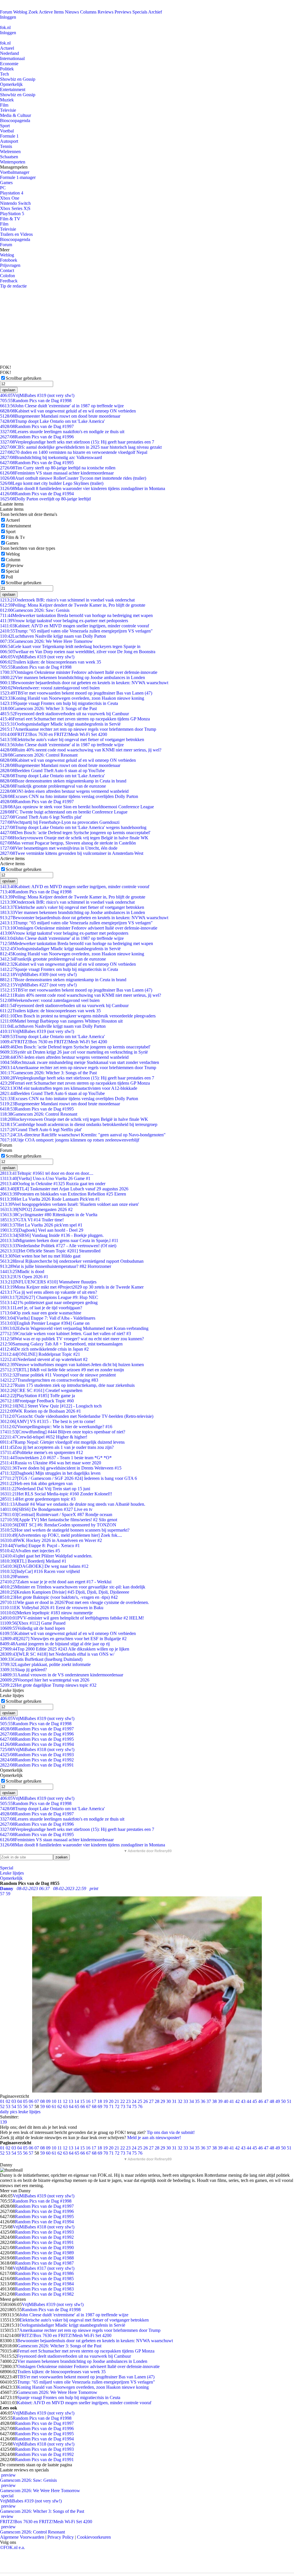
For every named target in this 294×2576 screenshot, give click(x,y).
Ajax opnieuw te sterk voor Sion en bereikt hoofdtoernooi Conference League (77, 807)
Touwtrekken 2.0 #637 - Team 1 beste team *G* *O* (56, 1458)
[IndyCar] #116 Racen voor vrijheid (40, 1571)
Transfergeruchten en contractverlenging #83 (49, 1380)
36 (203, 2101)
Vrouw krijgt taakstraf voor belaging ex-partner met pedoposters (64, 621)
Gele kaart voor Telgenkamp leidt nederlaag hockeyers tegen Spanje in (70, 646)
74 (129, 2107)
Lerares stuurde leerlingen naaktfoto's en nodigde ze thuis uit (62, 432)
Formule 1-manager (18, 177)
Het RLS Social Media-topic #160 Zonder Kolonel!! (56, 1494)
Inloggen (8, 17)
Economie (9, 64)
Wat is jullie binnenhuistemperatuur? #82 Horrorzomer (56, 1266)
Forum (6, 12)
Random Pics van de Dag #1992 (37, 1760)
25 (140, 2101)
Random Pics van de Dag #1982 (44, 2294)
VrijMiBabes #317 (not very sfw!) (43, 2268)
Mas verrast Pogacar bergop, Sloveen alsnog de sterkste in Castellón (68, 843)
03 (14, 2101)
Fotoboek (9, 260)
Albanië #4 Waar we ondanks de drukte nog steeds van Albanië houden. (73, 1504)
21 (117, 2101)
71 (111, 2107)
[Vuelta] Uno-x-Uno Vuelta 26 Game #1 (45, 1178)
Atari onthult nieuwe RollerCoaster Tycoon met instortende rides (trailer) (73, 478)
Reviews (106, 12)
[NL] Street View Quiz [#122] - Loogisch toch (51, 1406)
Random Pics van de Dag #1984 (44, 2284)
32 (180, 2101)
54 (14, 2107)
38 (214, 2101)
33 (186, 2101)
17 (94, 2101)
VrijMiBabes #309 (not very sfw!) (38, 974)
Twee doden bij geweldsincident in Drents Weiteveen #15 (61, 1468)
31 (174, 2101)
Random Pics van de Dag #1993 (37, 1755)
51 (289, 2101)
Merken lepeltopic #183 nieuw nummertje (46, 1613)
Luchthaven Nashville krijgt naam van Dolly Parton (53, 636)
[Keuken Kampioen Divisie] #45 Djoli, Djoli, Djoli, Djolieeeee (65, 1592)
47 (266, 2101)
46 (260, 2101)
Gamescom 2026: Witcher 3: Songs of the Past (48, 708)
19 (105, 2101)
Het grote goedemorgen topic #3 (38, 1499)
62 (60, 2107)
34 (192, 2101)
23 (128, 2101)
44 (249, 2101)
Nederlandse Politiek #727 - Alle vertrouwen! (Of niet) (58, 1246)
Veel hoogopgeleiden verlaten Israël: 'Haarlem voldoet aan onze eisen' (69, 1204)
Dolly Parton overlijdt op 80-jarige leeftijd (45, 499)
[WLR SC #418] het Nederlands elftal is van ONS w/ (57, 1654)
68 (94, 2107)
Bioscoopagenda (15, 120)
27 (151, 2101)
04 (20, 2101)
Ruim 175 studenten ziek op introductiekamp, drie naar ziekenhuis (67, 1385)
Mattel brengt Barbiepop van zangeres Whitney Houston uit (61, 1021)
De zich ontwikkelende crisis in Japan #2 (44, 1349)
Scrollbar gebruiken (24, 378)
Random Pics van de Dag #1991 (37, 1765)
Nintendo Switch (15, 203)
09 (48, 2101)
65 (77, 2107)
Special (12, 571)
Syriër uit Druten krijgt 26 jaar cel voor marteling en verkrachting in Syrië (74, 1052)
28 (157, 2101)
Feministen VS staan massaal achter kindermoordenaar (57, 473)
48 (272, 2101)
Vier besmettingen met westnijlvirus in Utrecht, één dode (59, 848)
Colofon (7, 276)
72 (117, 2107)
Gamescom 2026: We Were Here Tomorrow (46, 641)
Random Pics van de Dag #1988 (44, 2258)
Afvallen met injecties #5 (30, 1551)
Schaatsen (9, 157)
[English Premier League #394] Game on (45, 1323)
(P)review (15, 565)
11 (60, 2101)
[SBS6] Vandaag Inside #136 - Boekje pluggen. (52, 1235)
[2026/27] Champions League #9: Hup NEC (49, 1297)
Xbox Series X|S (15, 208)
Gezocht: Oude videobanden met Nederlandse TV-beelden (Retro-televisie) (77, 1416)
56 (25, 2107)
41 (232, 2101)
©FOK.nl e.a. (12, 2547)
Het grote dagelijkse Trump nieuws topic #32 (48, 1685)
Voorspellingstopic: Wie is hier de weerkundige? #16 (56, 1427)
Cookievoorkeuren (94, 2537)
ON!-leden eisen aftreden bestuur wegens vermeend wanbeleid (64, 791)
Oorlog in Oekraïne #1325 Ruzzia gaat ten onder (53, 1184)
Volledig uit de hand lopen (32, 1628)
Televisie (8, 110)
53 (8, 2107)
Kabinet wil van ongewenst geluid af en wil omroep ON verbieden (68, 411)
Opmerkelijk (11, 84)
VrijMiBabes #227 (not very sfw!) (38, 985)
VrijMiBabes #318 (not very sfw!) (37, 1749)
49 (278, 2101)
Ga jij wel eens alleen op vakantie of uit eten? (49, 1292)
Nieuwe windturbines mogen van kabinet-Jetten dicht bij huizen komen (72, 1365)
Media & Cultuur (16, 115)
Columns (88, 12)
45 (255, 2101)
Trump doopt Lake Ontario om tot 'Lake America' (52, 421)
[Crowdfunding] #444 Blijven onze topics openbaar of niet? (63, 1432)
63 (65, 2107)
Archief (155, 12)
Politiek (7, 69)
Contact (7, 270)
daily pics (9, 2112)
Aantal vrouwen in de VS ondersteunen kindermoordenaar (62, 1675)
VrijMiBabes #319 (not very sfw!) (37, 395)
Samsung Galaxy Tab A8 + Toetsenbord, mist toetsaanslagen (61, 1344)
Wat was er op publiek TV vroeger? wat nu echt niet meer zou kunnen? (72, 1339)
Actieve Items (51, 12)
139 (3, 2122)
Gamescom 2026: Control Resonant (39, 755)
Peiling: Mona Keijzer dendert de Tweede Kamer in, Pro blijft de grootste (73, 605)
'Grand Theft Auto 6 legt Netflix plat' (41, 817)
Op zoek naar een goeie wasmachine (41, 1313)
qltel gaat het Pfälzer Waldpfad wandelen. (46, 1556)
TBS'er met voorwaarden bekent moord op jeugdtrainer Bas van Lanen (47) (76, 693)
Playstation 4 (12, 193)
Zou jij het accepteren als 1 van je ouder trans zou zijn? (57, 1447)
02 (8, 2101)
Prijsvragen (10, 265)
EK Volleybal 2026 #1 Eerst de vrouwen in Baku (52, 1608)
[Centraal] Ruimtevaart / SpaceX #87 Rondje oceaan (56, 1514)
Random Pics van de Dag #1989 (44, 2253)
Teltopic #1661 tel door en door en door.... (47, 1173)
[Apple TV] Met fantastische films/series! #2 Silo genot (59, 1520)
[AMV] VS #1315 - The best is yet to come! (48, 1421)
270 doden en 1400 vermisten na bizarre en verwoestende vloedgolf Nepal (74, 452)
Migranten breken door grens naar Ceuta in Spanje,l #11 (59, 1240)
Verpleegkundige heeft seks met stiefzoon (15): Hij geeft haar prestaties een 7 (77, 442)
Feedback (9, 281)
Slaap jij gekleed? (23, 1670)
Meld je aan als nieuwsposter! (154, 2138)
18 (100, 2101)
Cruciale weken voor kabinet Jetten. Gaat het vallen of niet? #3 (65, 1334)
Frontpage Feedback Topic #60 (37, 1401)
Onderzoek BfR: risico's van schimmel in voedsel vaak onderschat (67, 600)
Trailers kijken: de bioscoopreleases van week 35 (51, 662)
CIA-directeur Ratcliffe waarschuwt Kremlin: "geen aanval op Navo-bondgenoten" (83, 1135)
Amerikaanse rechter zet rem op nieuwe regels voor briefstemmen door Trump (78, 729)
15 (82, 2101)
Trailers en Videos (16, 234)
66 (83, 2107)
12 (65, 2101)
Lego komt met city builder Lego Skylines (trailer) (52, 483)
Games (6, 183)
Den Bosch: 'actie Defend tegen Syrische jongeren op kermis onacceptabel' (75, 833)
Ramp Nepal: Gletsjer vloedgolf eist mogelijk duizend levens (62, 1442)
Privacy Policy (61, 2537)
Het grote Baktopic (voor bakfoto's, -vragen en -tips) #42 (59, 1597)
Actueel (7, 48)
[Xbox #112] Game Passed (33, 1623)
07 (37, 2101)
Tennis (6, 146)
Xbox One (10, 198)
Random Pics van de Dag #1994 (37, 494)
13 (71, 2101)
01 (2, 2101)
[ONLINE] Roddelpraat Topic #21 (40, 1354)
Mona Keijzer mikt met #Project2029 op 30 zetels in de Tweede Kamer (72, 1287)
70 (106, 2107)
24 (134, 2101)
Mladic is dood (22, 1271)
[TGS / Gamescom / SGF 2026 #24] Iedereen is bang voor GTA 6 (68, 1478)
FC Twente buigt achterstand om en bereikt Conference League (64, 812)
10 (54, 2101)
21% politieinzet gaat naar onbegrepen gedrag (49, 1303)
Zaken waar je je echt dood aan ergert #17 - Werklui (56, 1582)
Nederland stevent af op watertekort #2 (44, 1359)
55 (20, 2107)
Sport (5, 126)
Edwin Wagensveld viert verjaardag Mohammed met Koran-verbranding (74, 1328)
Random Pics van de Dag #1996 (37, 437)
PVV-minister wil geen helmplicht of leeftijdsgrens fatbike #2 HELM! (72, 1618)
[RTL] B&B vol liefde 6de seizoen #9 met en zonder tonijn (62, 1370)
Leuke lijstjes (12, 1873)
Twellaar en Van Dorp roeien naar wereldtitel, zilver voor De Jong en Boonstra (78, 652)
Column (13, 560)
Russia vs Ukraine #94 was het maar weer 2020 (51, 1463)
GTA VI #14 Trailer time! (32, 1220)
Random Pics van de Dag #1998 (36, 401)
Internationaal (12, 58)
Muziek (7, 100)
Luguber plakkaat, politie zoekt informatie (45, 1664)
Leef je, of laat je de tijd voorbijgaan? (41, 1308)
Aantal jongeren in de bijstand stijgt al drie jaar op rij (55, 1644)
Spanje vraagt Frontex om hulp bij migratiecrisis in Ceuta (59, 703)
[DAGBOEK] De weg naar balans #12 (44, 1566)
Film (4, 105)
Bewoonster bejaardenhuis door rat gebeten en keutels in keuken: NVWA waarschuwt (84, 683)
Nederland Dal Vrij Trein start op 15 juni (45, 1489)
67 (88, 2107)
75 (134, 2107)
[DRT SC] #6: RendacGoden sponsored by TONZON (58, 1525)
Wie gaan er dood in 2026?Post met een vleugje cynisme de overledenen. (75, 1602)
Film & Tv (15, 537)
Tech (4, 74)
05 (25, 2101)
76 (140, 2107)
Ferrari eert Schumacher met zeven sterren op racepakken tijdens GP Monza (75, 719)
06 (31, 2101)
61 (54, 2107)
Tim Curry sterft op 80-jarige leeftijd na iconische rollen (58, 468)
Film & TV (10, 219)
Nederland (9, 53)
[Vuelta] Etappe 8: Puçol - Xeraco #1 (40, 1546)
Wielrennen (10, 152)
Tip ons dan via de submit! (171, 2132)
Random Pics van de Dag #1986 (44, 2273)
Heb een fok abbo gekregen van (36, 1483)
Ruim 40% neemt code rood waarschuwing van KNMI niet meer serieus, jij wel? (81, 750)
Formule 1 (9, 136)
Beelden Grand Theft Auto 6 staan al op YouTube (52, 771)
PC (3, 188)
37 (209, 2101)
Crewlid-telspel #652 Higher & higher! (44, 1437)
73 (123, 2107)
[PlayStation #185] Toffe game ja (37, 1396)
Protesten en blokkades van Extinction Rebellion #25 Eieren (63, 1194)
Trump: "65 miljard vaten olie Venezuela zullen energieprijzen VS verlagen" (76, 631)
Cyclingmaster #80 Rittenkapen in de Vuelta (49, 1215)
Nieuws (72, 12)
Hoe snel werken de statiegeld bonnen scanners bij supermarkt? (65, 1530)
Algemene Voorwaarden (22, 2537)
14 (77, 2101)
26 (146, 2101)
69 (100, 2107)
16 (88, 2101)
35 (197, 2101)
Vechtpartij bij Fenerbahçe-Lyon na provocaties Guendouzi (60, 822)
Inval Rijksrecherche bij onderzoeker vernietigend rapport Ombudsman (72, 1261)
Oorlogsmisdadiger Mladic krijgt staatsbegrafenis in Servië (60, 724)
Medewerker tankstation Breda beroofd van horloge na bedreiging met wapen (76, 615)
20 (111, 2101)
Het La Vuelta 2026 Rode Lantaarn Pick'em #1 (50, 1199)
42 (237, 2101)
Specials (140, 12)
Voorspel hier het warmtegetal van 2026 (45, 1680)
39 (220, 2101)
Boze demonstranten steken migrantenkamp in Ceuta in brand (63, 781)
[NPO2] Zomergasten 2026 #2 (36, 1209)
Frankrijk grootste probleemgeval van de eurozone (53, 786)
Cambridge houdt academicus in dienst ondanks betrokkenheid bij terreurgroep (79, 1124)
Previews (123, 12)
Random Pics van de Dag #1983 (44, 2289)
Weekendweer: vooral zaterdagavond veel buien (50, 688)
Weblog (20, 12)
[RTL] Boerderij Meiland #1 (33, 1561)
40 (226, 2101)
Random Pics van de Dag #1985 (44, 2279)
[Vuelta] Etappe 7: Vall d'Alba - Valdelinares (48, 1318)
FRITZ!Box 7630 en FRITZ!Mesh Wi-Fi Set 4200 (54, 734)
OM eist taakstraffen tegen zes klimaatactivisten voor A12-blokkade (69, 1088)
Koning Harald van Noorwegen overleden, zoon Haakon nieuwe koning (72, 698)
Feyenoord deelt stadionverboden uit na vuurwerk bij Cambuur (64, 714)
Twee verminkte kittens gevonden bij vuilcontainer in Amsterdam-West (72, 853)
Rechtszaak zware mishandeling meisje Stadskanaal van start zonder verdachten (80, 1062)
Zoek (33, 12)
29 (163, 2101)
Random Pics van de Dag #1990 (44, 2248)
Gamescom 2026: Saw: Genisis (35, 610)
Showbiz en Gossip (18, 79)
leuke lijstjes (29, 2112)
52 (2, 2107)
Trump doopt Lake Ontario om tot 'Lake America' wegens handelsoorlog (73, 827)
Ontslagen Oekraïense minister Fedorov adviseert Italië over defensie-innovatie (79, 672)
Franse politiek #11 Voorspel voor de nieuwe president (58, 1375)
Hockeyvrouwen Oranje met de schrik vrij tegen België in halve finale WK (74, 838)
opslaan (9, 390)
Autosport (9, 141)
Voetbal (7, 131)
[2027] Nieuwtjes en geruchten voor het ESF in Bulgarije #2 (63, 1639)
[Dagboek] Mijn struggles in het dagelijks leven (50, 1473)
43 (243, 2101)
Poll (9, 577)
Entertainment (13, 89)
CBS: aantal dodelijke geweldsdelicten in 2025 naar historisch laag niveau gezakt (81, 447)
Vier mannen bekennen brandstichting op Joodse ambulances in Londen (72, 677)
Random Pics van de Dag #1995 (37, 463)
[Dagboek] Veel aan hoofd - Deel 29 (42, 1230)
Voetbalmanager (15, 172)
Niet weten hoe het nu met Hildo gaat (40, 1256)
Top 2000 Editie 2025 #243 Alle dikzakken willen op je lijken (65, 1649)
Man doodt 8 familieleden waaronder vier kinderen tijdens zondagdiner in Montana (83, 488)
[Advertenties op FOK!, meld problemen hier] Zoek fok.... (61, 1535)
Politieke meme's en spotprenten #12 (41, 1452)
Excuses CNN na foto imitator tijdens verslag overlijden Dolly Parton (69, 796)
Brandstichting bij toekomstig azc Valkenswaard (51, 457)
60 (48, 2107)
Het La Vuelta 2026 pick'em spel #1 (41, 1225)
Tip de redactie (13, 286)
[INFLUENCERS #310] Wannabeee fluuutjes (48, 1282)
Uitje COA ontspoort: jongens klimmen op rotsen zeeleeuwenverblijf (70, 1140)
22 (123, 2101)
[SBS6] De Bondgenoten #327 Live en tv (46, 1509)
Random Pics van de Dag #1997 (37, 426)
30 (169, 2101)
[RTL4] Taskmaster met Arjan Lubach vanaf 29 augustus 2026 (64, 1189)
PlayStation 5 (12, 214)
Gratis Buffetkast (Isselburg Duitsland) (41, 1659)
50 (283, 2101)
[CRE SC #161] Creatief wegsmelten (41, 1390)
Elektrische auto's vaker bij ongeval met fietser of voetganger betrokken (72, 740)
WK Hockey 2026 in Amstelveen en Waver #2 (51, 1540)
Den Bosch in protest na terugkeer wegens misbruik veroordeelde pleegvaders (78, 1016)
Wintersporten (13, 162)
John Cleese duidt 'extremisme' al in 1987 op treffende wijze (62, 406)
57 (31, 2107)
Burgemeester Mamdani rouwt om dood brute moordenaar (60, 416)
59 (42, 2107)
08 (42, 2101)
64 (71, 2107)
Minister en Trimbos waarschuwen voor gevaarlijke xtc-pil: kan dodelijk (73, 1587)
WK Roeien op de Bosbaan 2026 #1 (40, 1411)
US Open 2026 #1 (24, 1277)
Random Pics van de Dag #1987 (44, 2263)
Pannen (14, 1577)
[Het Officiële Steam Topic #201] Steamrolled (50, 1251)
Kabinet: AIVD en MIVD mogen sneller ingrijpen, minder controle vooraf (75, 626)
